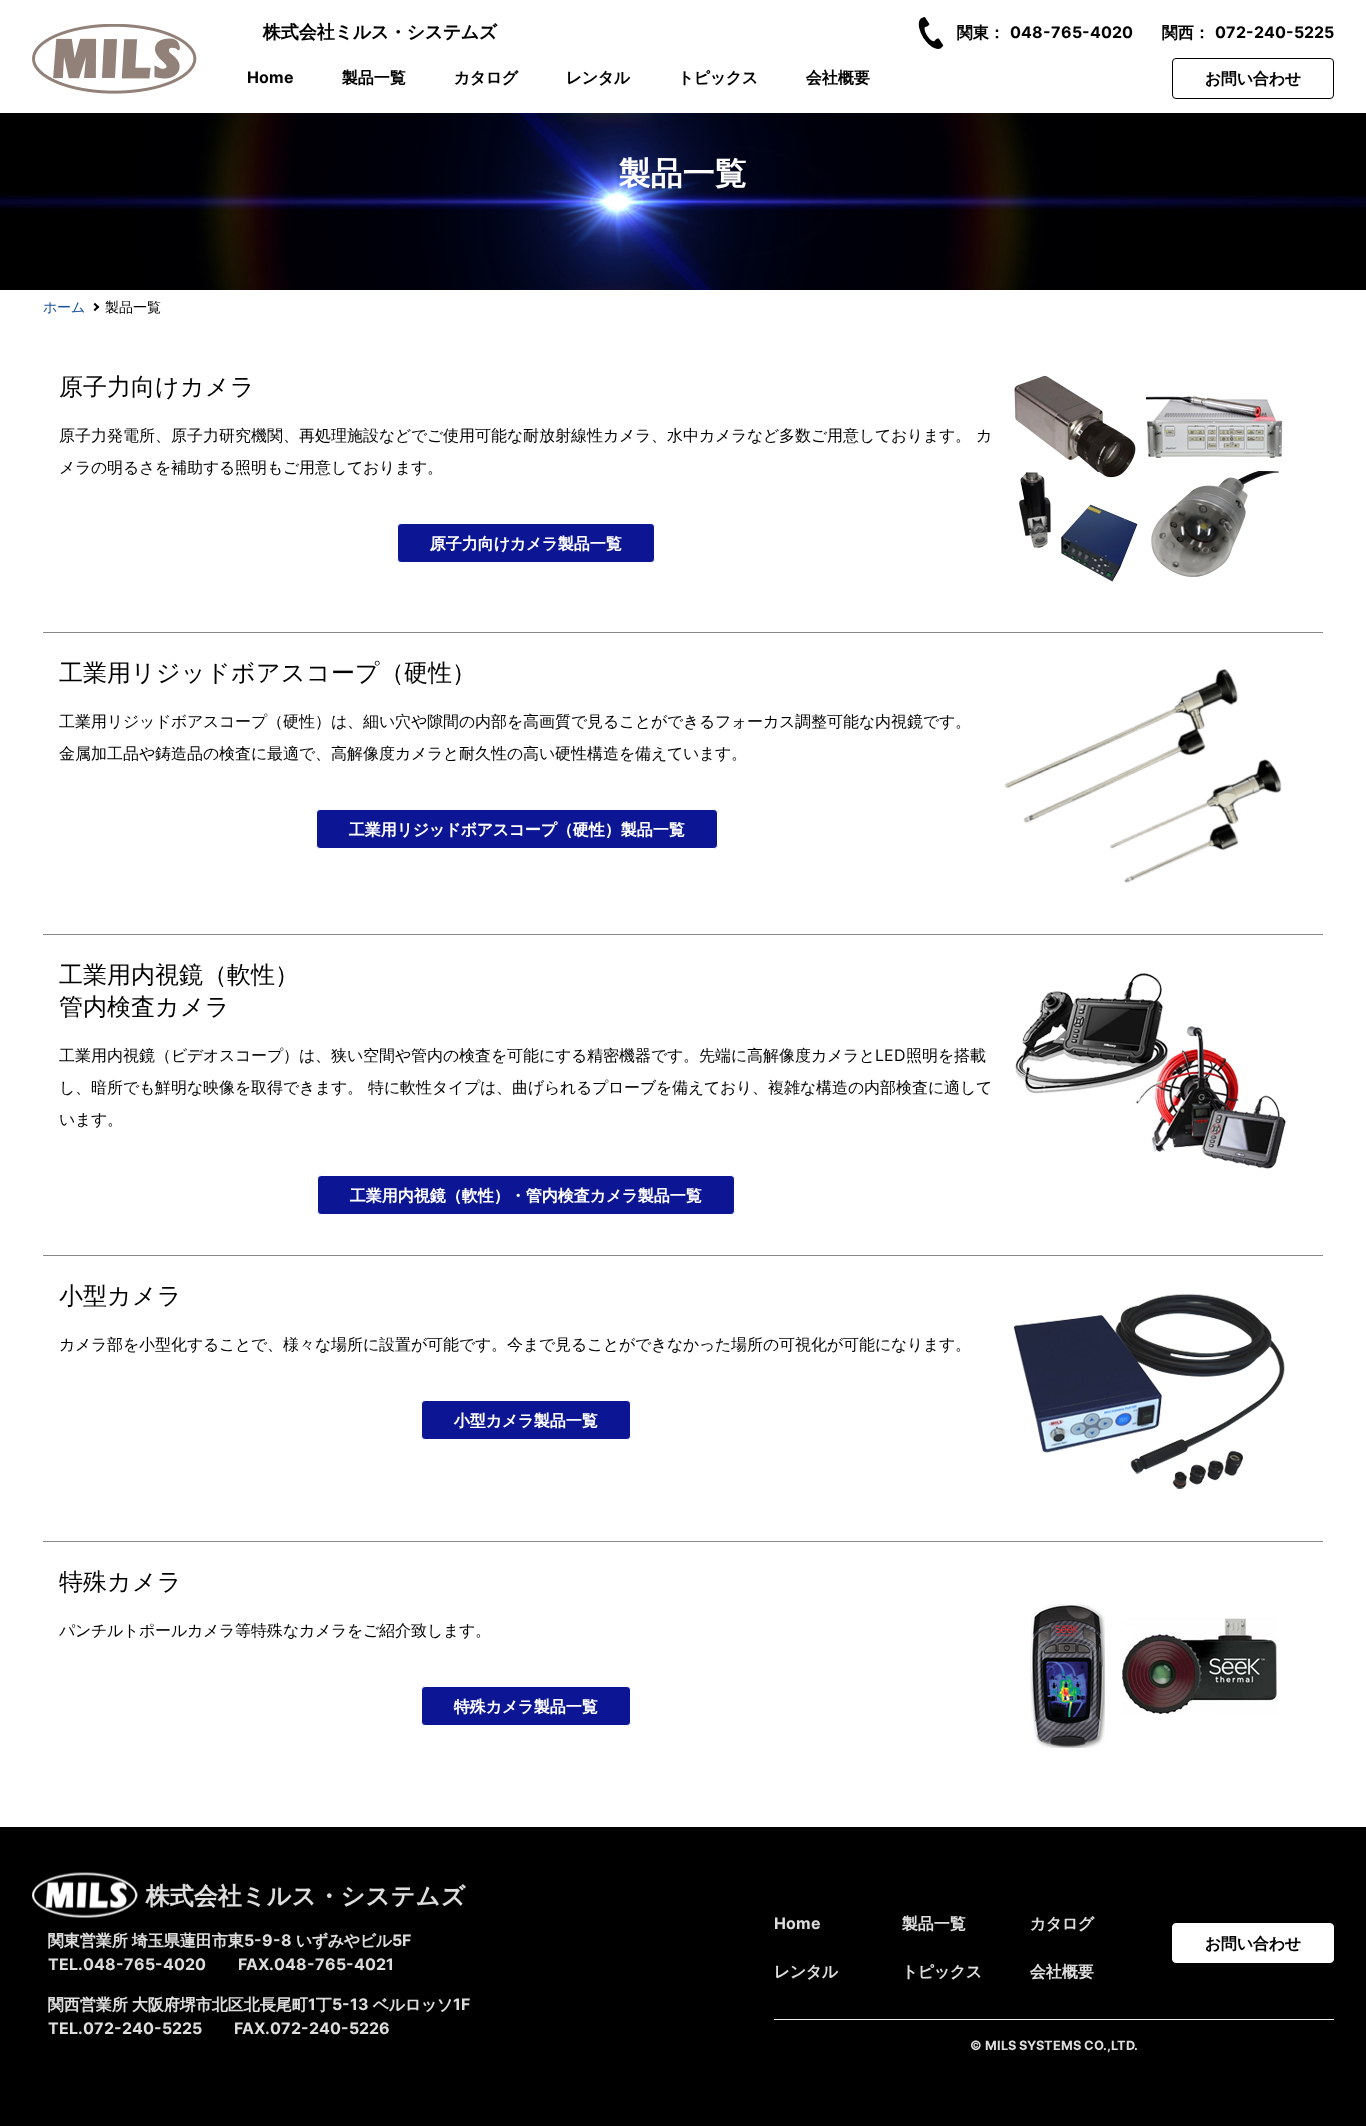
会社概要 (838, 77)
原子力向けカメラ (157, 386)
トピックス (718, 77)
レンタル (598, 77)
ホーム (64, 306)
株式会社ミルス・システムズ (380, 31)
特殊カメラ (120, 1581)
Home (270, 77)
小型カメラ (120, 1295)
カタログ (486, 77)
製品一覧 (374, 77)
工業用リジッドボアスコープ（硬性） (267, 672)
